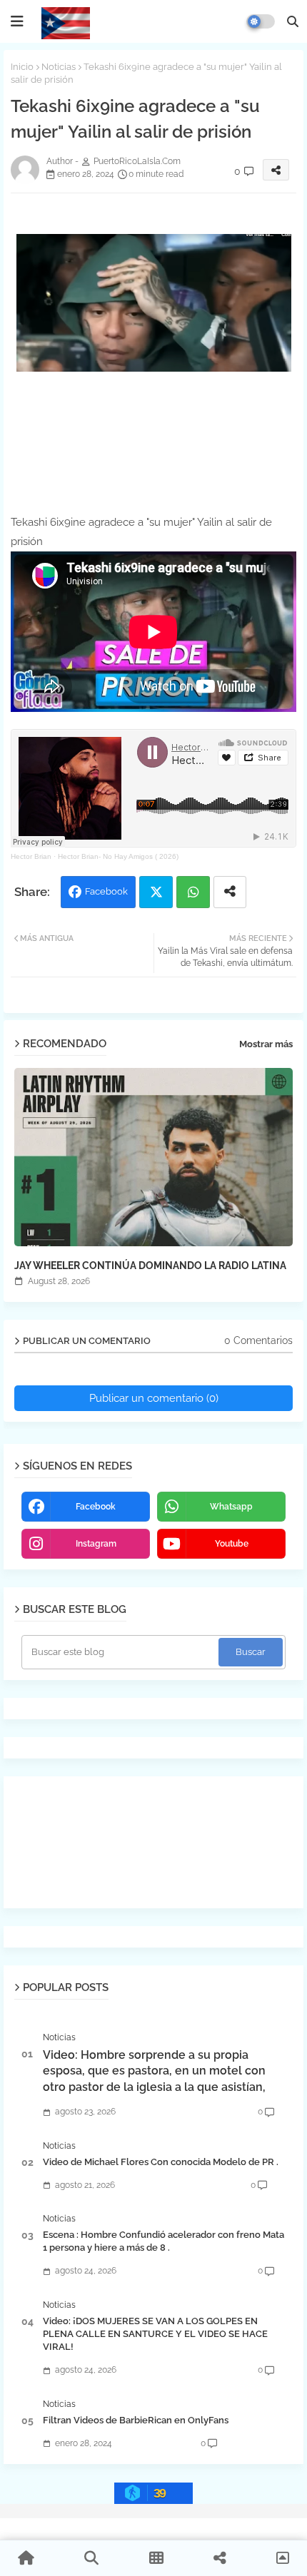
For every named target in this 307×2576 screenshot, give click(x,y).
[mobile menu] (17, 21)
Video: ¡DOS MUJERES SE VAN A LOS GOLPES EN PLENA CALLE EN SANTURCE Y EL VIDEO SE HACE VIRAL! (155, 2334)
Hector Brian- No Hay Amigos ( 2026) (118, 856)
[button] (293, 21)
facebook (96, 1507)
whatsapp (231, 1507)
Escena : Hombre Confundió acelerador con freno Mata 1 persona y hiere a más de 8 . (163, 2241)
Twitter (156, 892)
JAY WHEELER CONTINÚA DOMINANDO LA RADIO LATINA (150, 1266)
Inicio (22, 67)
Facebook (106, 891)
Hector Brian (31, 856)
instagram (96, 1544)
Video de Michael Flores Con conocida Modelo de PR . (161, 2162)
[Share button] (230, 892)
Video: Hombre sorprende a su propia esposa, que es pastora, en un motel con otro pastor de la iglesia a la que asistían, (154, 2071)
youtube (232, 1544)
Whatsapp (193, 892)
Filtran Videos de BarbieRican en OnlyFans (136, 2420)
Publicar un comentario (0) (154, 1398)
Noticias (59, 67)
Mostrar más (266, 1044)
